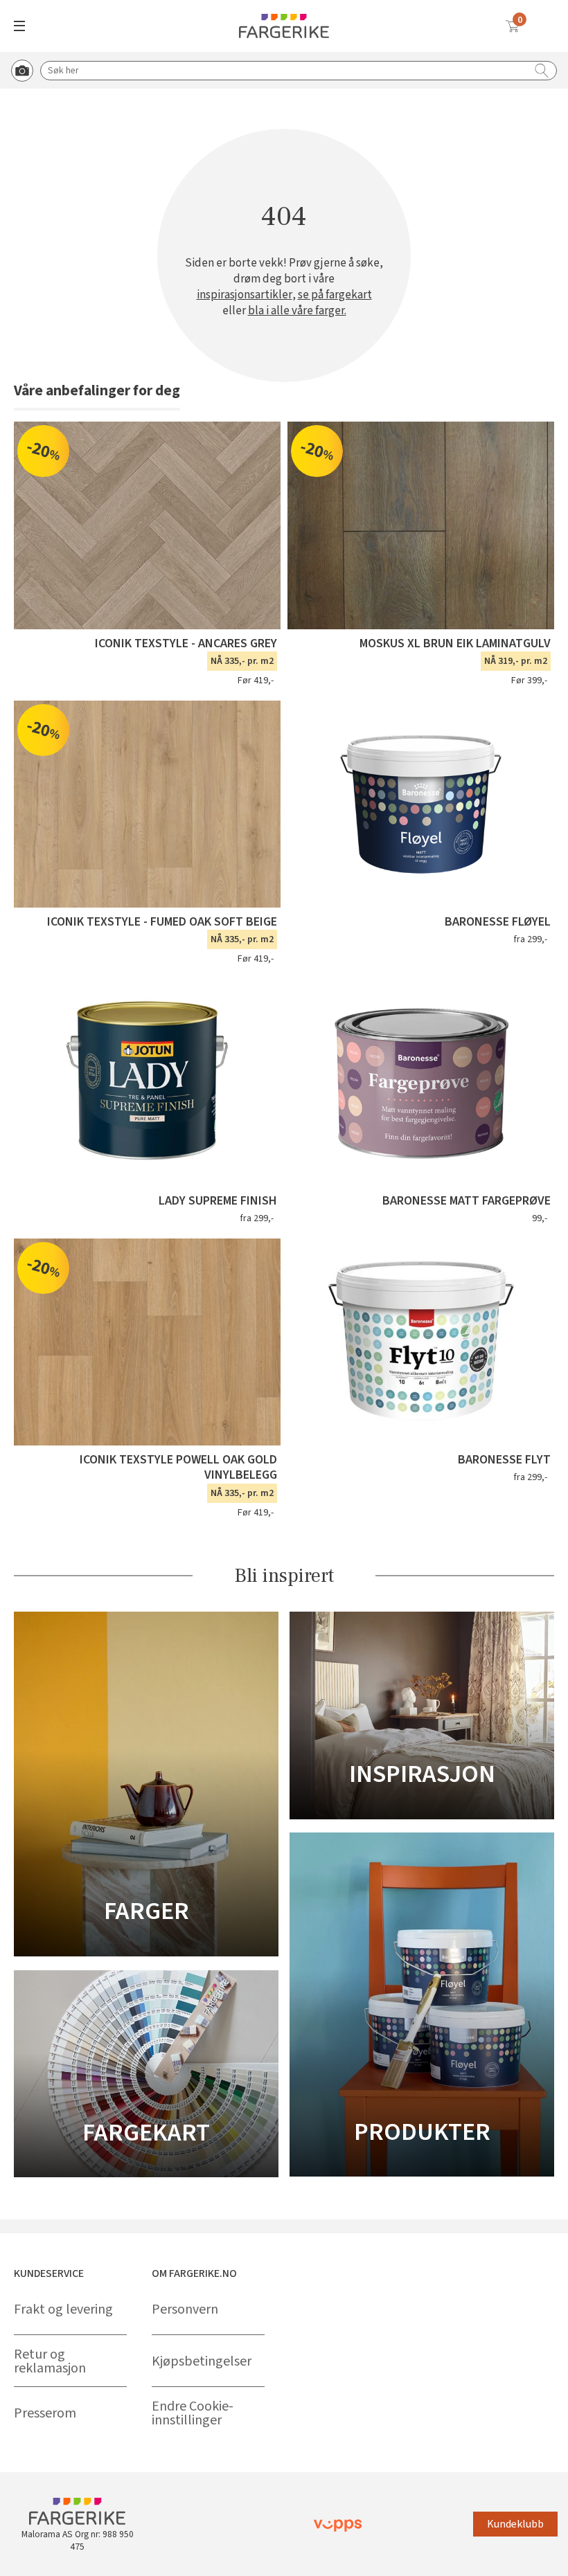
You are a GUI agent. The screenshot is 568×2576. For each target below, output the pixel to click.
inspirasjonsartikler (245, 295)
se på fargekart (335, 295)
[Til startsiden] (284, 26)
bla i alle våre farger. (297, 311)
